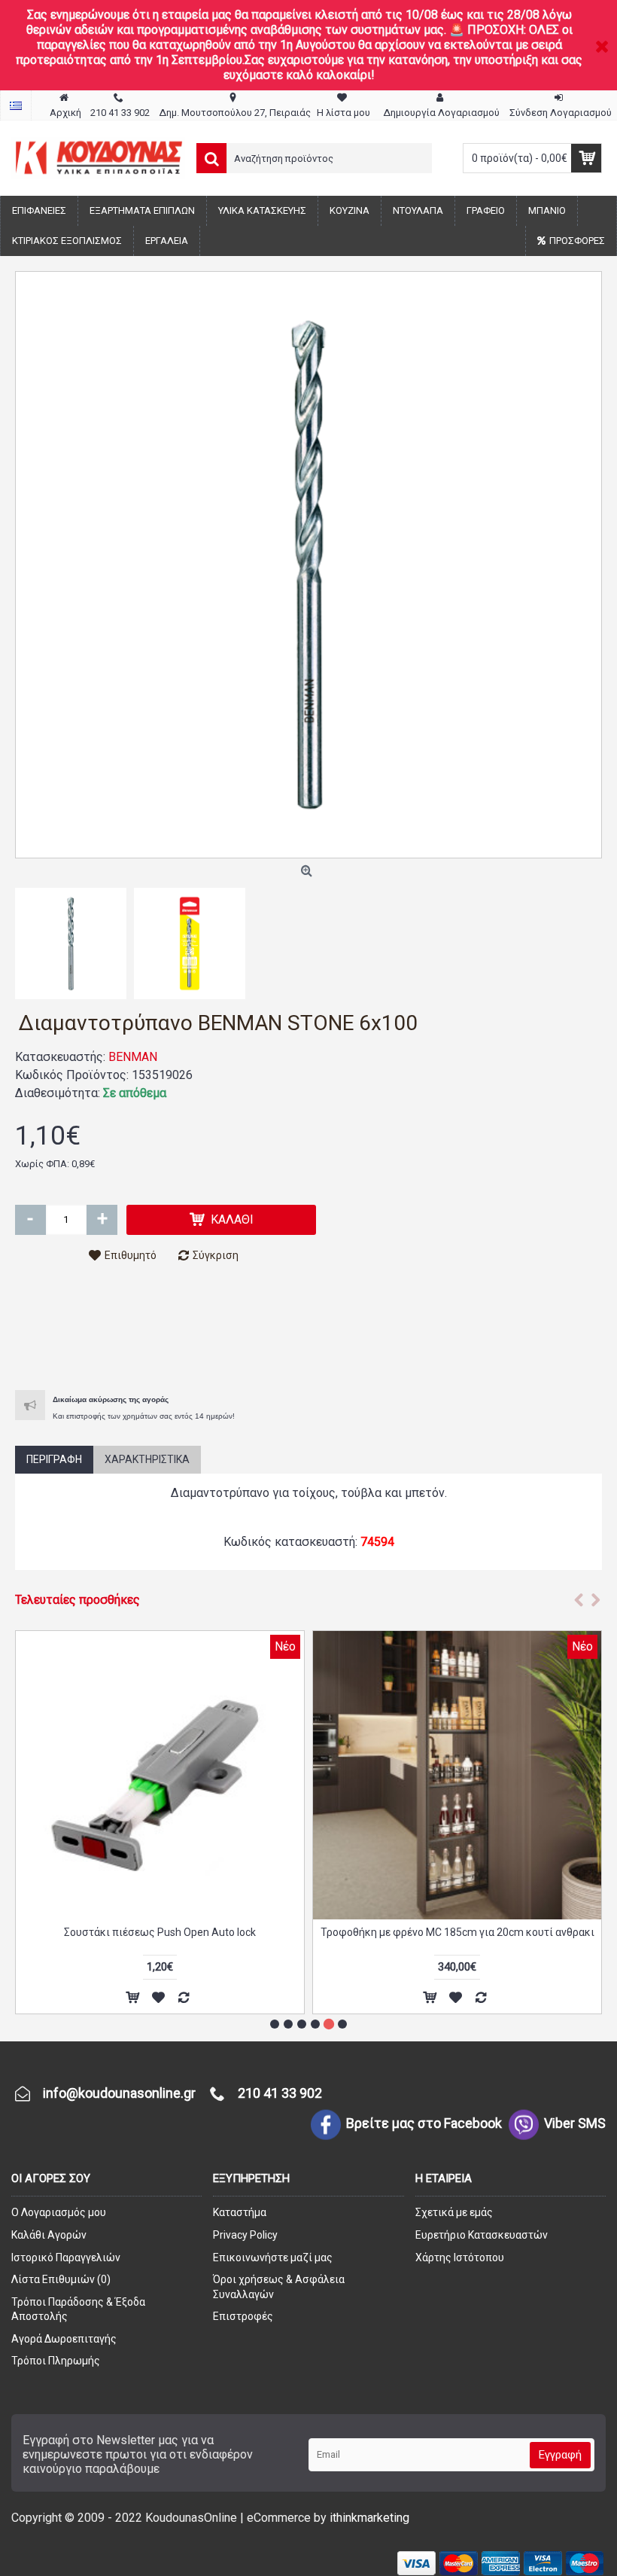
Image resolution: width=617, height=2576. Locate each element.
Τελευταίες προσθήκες (78, 1600)
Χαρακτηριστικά (147, 1459)
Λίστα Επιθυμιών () (61, 2279)
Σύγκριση (216, 1255)
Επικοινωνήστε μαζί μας (273, 2257)
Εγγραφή (560, 2455)
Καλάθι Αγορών (49, 2235)
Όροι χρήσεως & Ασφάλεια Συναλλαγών (279, 2287)
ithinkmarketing (369, 2518)
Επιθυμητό (131, 1255)
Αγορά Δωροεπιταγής (64, 2339)
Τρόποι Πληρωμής (56, 2361)
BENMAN (133, 1057)
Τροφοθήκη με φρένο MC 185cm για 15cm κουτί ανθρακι (160, 1932)
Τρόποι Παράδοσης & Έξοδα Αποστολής (78, 2309)
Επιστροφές (243, 2316)
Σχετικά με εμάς (454, 2212)
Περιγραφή (54, 1459)
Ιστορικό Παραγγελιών (66, 2257)
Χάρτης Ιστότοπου (460, 2257)
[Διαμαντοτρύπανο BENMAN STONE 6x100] (308, 565)
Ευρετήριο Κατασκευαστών (482, 2235)
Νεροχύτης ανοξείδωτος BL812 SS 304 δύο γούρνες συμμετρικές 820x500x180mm (457, 1938)
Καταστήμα (240, 2212)
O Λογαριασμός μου (59, 2212)
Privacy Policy (245, 2235)
